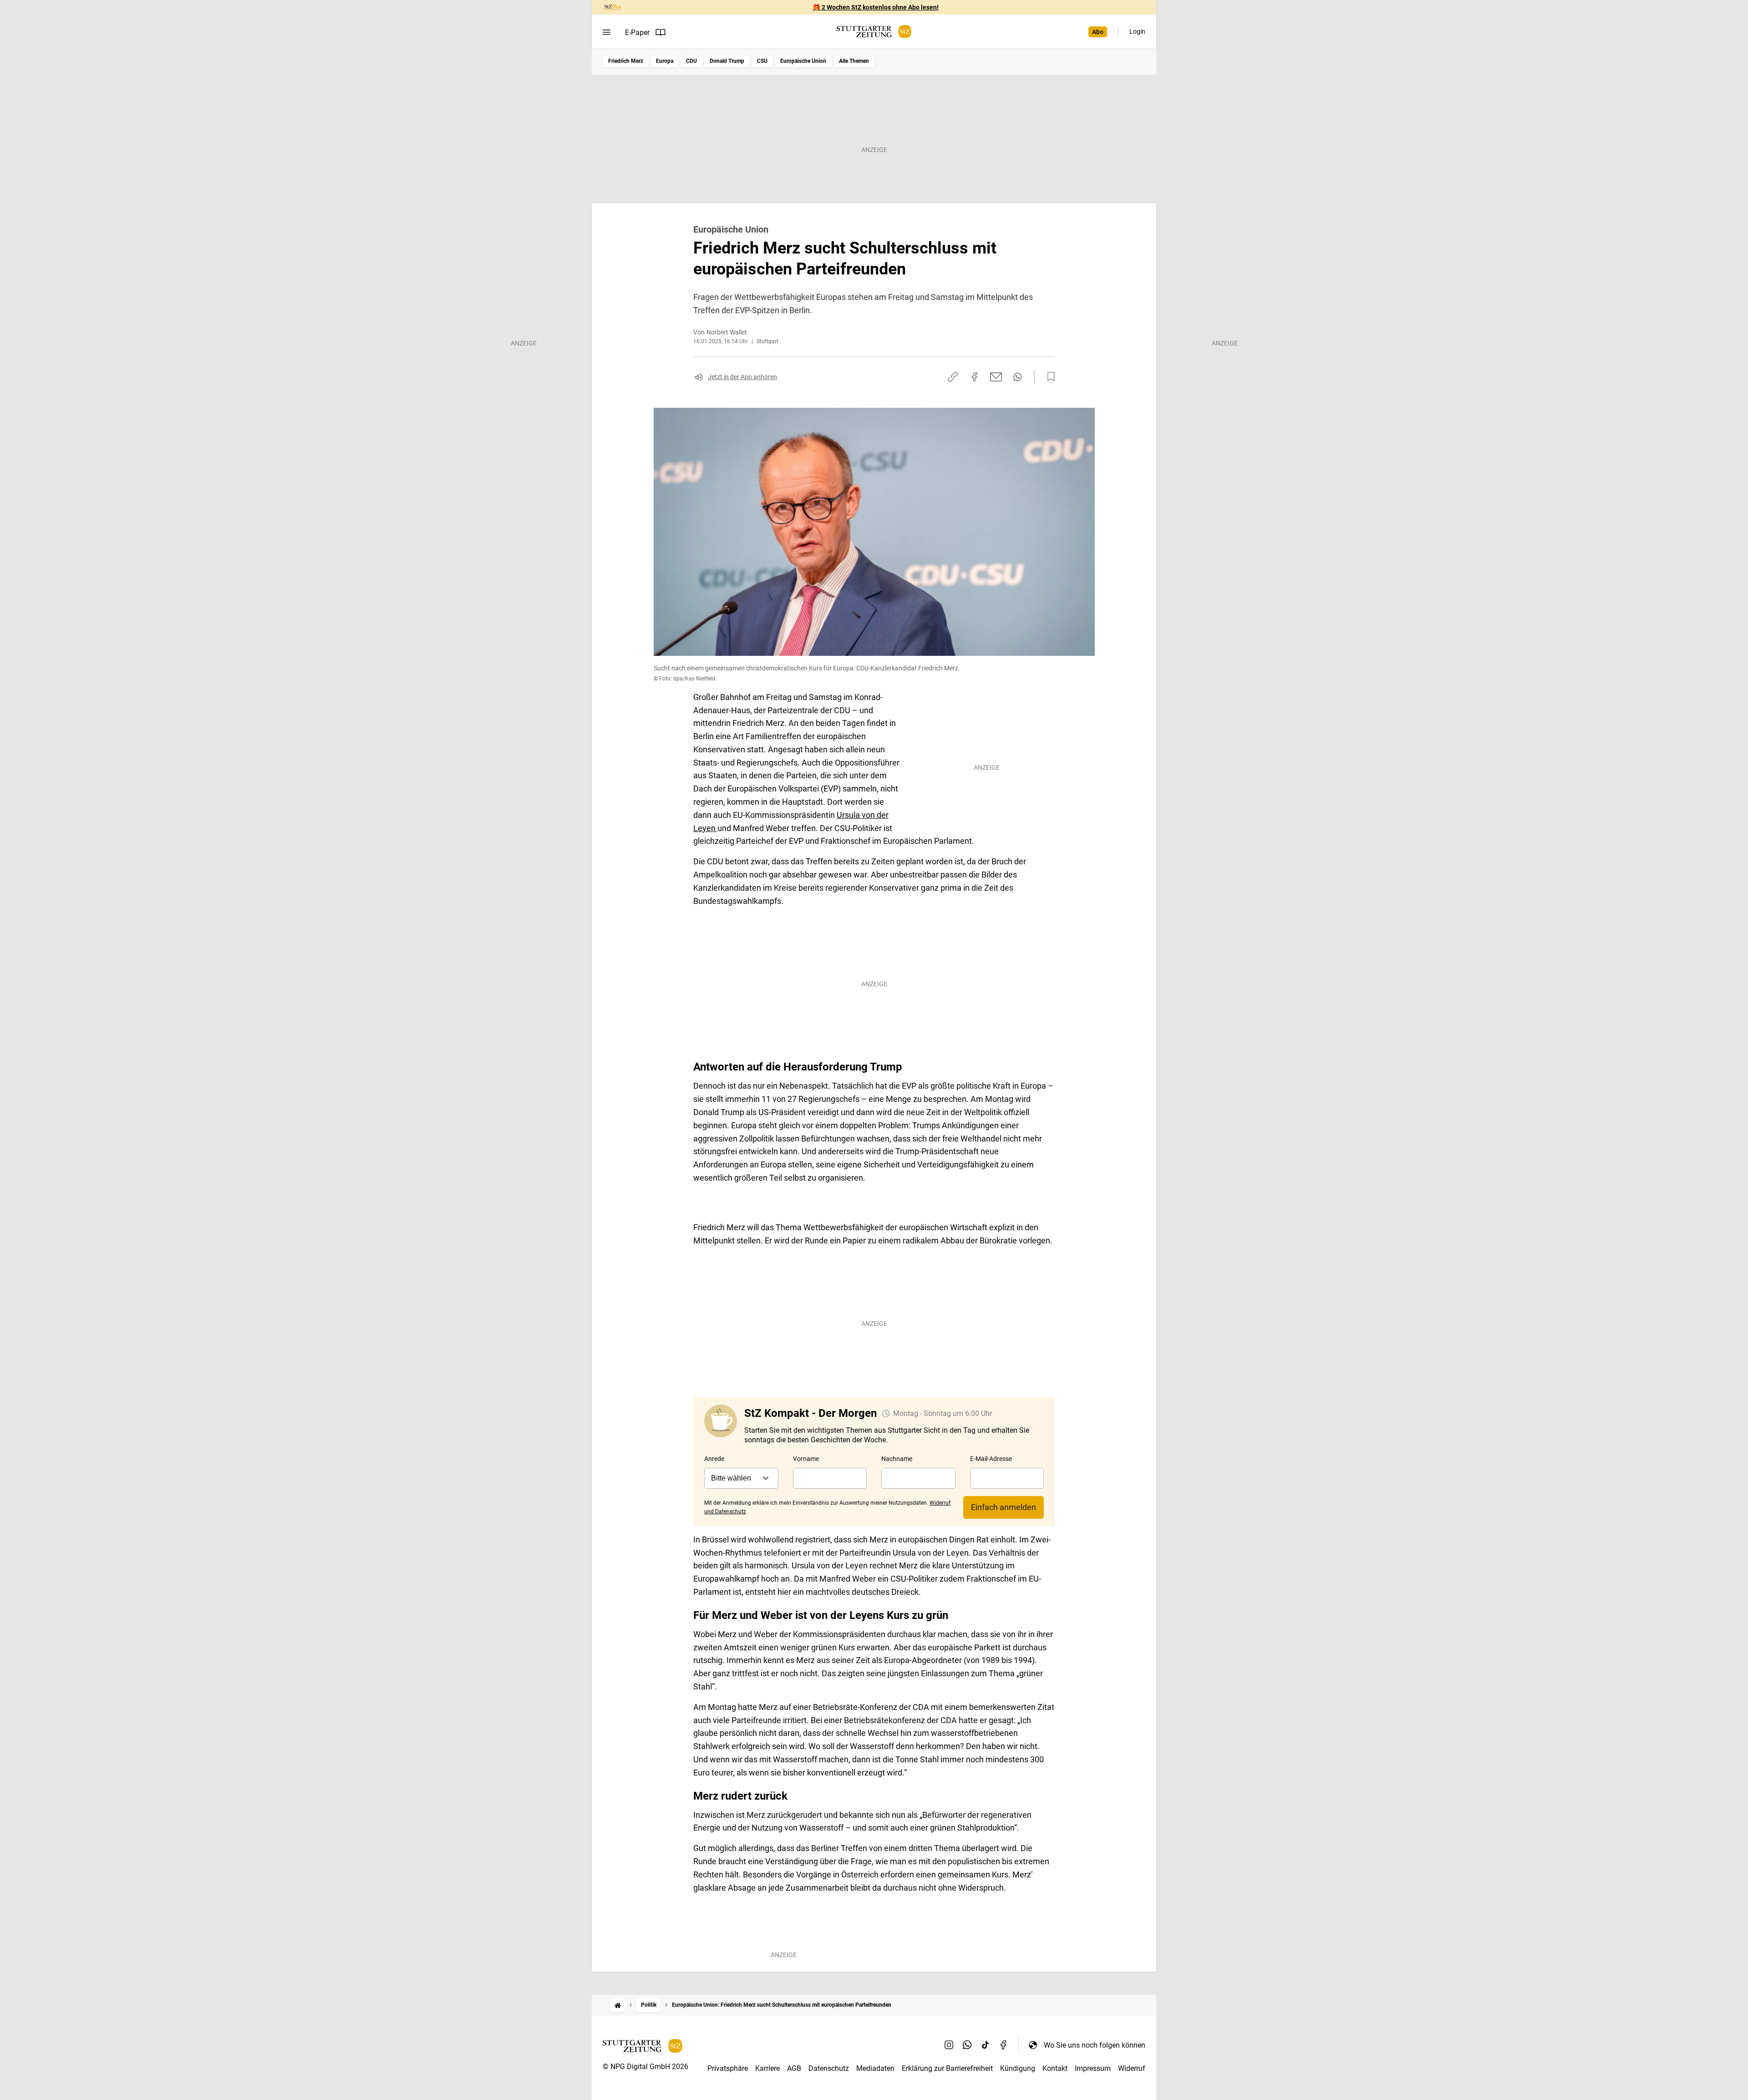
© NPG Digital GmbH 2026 (645, 2067)
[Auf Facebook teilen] (975, 377)
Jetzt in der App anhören (742, 377)
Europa (665, 61)
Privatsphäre (728, 2068)
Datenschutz (829, 2068)
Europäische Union (803, 61)
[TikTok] (986, 2045)
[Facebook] (1004, 2045)
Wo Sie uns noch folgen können (1095, 2045)
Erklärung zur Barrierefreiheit (947, 2068)
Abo (1098, 32)
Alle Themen (854, 61)
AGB (794, 2068)
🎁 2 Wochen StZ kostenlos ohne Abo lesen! (876, 7)
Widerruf (1132, 2068)
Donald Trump (727, 61)
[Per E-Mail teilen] (996, 377)
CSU (762, 61)
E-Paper (637, 33)
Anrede (714, 1459)
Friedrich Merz (626, 61)
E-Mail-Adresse (991, 1459)
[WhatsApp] (967, 2045)
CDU (691, 61)
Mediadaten (875, 2068)
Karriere (767, 2068)
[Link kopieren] (953, 377)
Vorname (806, 1459)
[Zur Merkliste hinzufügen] (1048, 377)
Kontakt (1055, 2068)
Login (1137, 31)
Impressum (1093, 2068)
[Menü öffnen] (607, 32)
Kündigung (1018, 2068)
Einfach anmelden (1004, 1507)
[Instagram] (949, 2045)
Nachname (897, 1459)
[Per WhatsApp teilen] (1018, 377)
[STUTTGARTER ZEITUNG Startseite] (874, 32)
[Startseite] (618, 2005)
